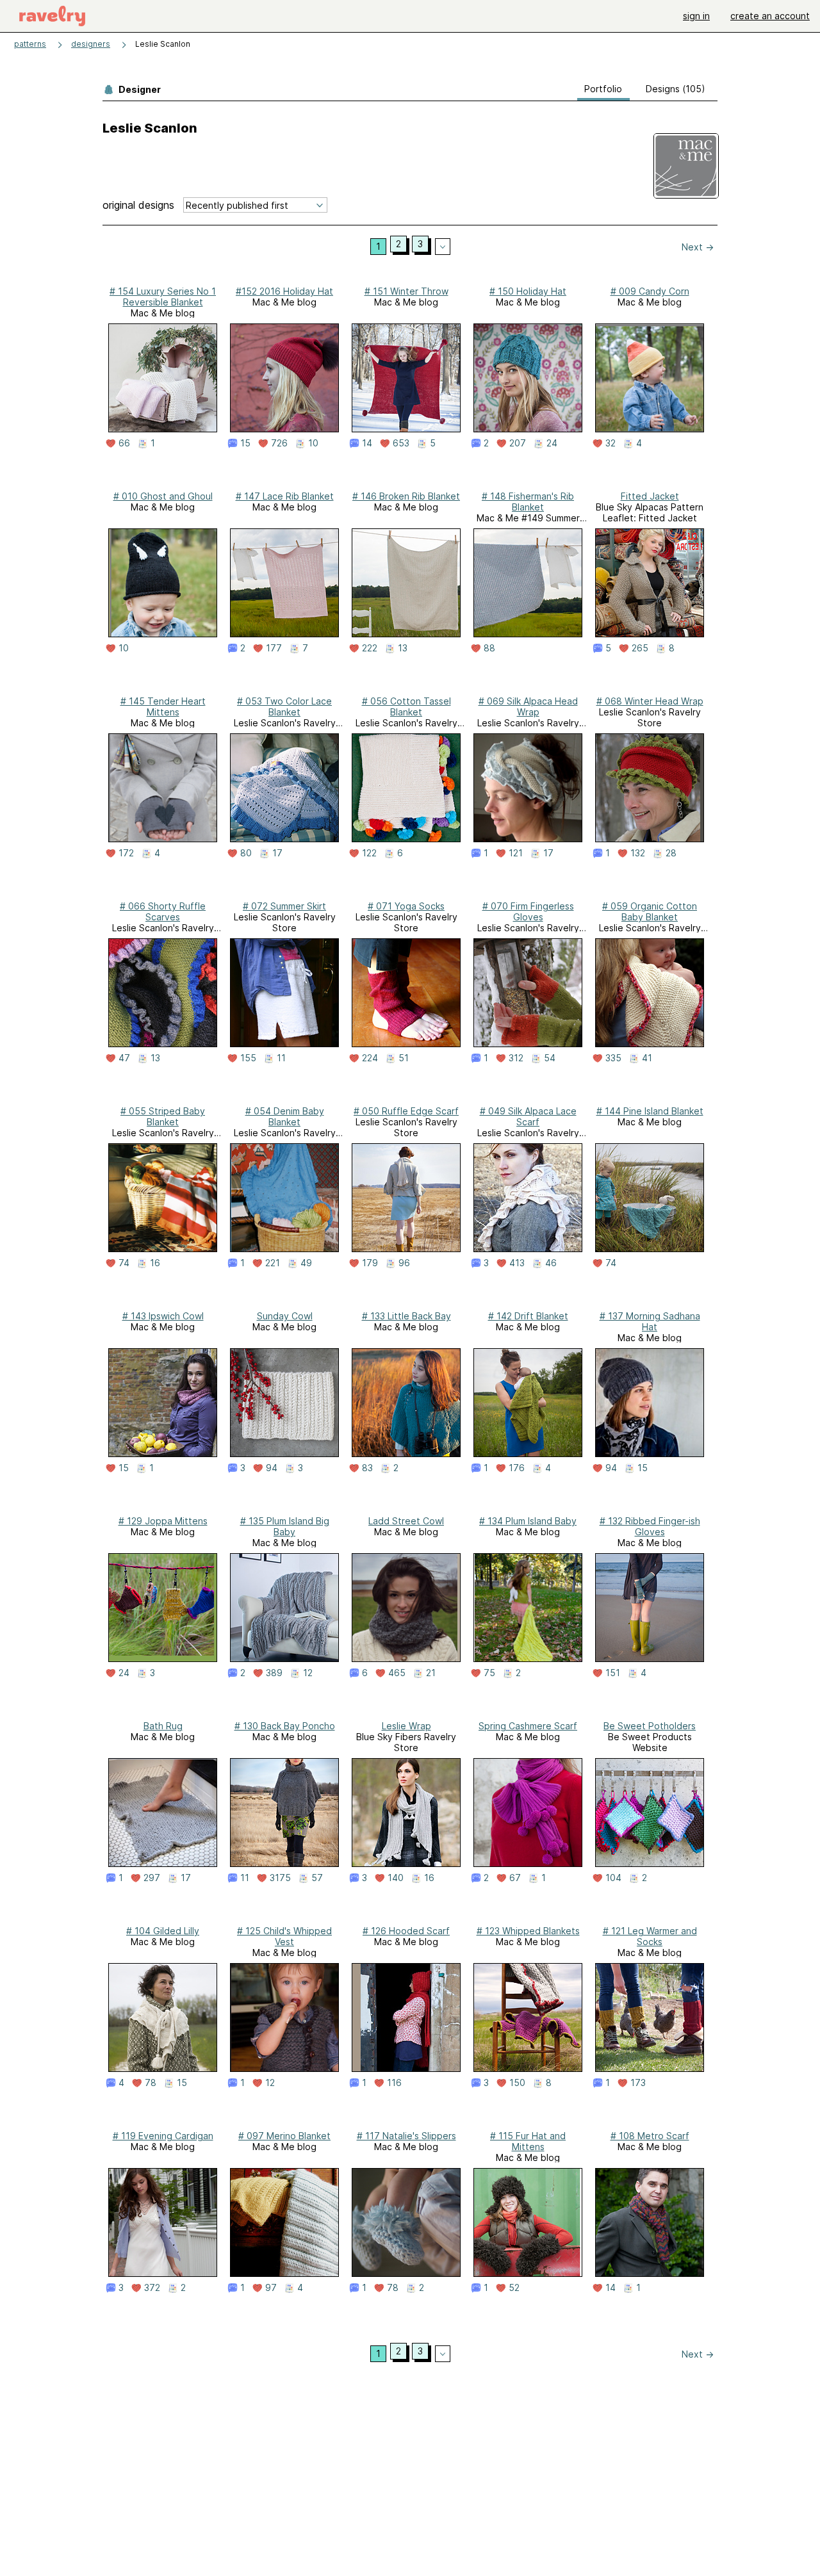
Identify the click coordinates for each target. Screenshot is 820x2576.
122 (369, 853)
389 (274, 1673)
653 (401, 443)
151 (613, 1673)
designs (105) (676, 89)
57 (317, 1878)
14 (367, 443)
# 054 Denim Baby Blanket (285, 1116)
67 (515, 1878)
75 (489, 1673)
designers (91, 44)
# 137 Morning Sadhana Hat (650, 1321)
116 (394, 2083)
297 (152, 1878)
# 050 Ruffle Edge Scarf (406, 1111)
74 (124, 1263)
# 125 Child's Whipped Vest (284, 1936)
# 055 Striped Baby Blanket (163, 1116)
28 (671, 853)
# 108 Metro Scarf (650, 2136)
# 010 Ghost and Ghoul (163, 496)
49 (306, 1263)
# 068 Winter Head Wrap (650, 701)
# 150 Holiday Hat (528, 291)
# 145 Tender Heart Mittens (163, 706)
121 (516, 853)
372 (152, 2288)
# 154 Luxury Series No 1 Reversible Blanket (163, 297)
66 (124, 443)
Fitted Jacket (650, 496)
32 (611, 443)
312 (516, 1058)
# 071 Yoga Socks (406, 906)
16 (155, 1263)
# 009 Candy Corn (650, 291)
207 (518, 443)
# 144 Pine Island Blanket (650, 1111)
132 (638, 853)
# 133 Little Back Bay (406, 1316)
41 (647, 1058)
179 (370, 1263)
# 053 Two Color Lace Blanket (284, 706)
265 (640, 648)
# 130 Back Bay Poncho (285, 1726)
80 (246, 853)
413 (517, 1263)
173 (638, 2083)
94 (272, 1468)
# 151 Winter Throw (406, 291)
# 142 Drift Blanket (528, 1316)
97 (271, 2288)
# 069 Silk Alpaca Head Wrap (528, 706)
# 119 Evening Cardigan (163, 2136)
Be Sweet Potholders (650, 1726)
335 (613, 1058)
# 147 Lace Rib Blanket (285, 496)
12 (308, 1673)
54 (550, 1058)
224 (370, 1058)
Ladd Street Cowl (406, 1521)
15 (245, 443)
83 (367, 1468)
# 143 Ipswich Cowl (163, 1316)
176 (517, 1468)
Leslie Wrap (406, 1726)
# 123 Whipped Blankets (528, 1931)
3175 (280, 1878)
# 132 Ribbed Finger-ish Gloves (650, 1526)
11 (281, 1058)
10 (313, 443)
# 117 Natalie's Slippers (406, 2136)
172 (126, 853)
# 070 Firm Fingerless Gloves (528, 911)
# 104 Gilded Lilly (163, 1931)
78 (151, 2083)
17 (277, 853)
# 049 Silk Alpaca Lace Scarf (528, 1116)
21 (431, 1673)
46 (551, 1263)
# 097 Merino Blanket (284, 2136)
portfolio (603, 89)
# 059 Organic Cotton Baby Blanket (650, 911)
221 (273, 1263)
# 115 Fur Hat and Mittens (528, 2141)
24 (552, 443)
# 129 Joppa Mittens (163, 1521)
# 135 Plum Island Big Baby (285, 1526)
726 (279, 443)
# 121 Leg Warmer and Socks (650, 1936)
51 (404, 1058)
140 (396, 1878)
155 (248, 1058)
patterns (30, 44)
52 (514, 2288)
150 (517, 2083)
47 (124, 1058)
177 (274, 648)
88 (489, 648)
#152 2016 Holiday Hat (284, 291)
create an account (770, 16)
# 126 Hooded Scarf (406, 1931)
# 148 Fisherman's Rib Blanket (528, 501)
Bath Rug (163, 1726)
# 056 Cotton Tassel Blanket (406, 706)
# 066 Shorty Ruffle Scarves (163, 911)
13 (403, 648)
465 (397, 1673)
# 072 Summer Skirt (284, 906)
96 (404, 1263)
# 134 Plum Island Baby (528, 1521)
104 (613, 1878)
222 (370, 648)
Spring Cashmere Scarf (528, 1726)
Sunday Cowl (285, 1316)
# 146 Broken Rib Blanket (406, 496)
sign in (696, 16)
